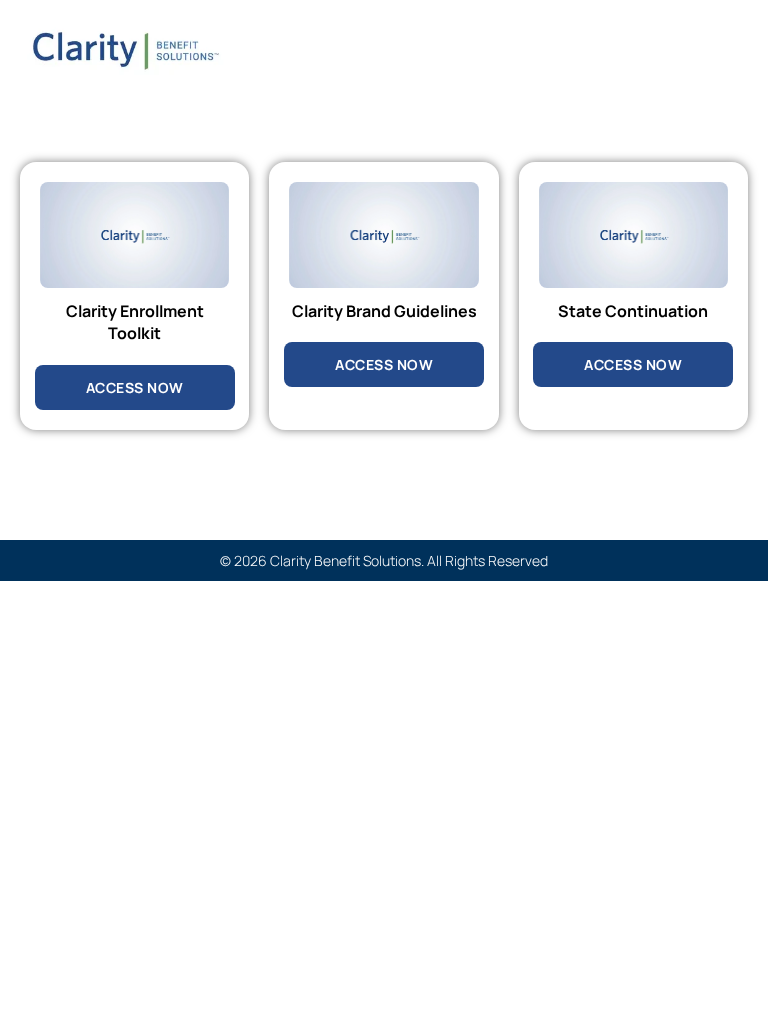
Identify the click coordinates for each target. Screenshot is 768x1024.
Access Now (135, 387)
